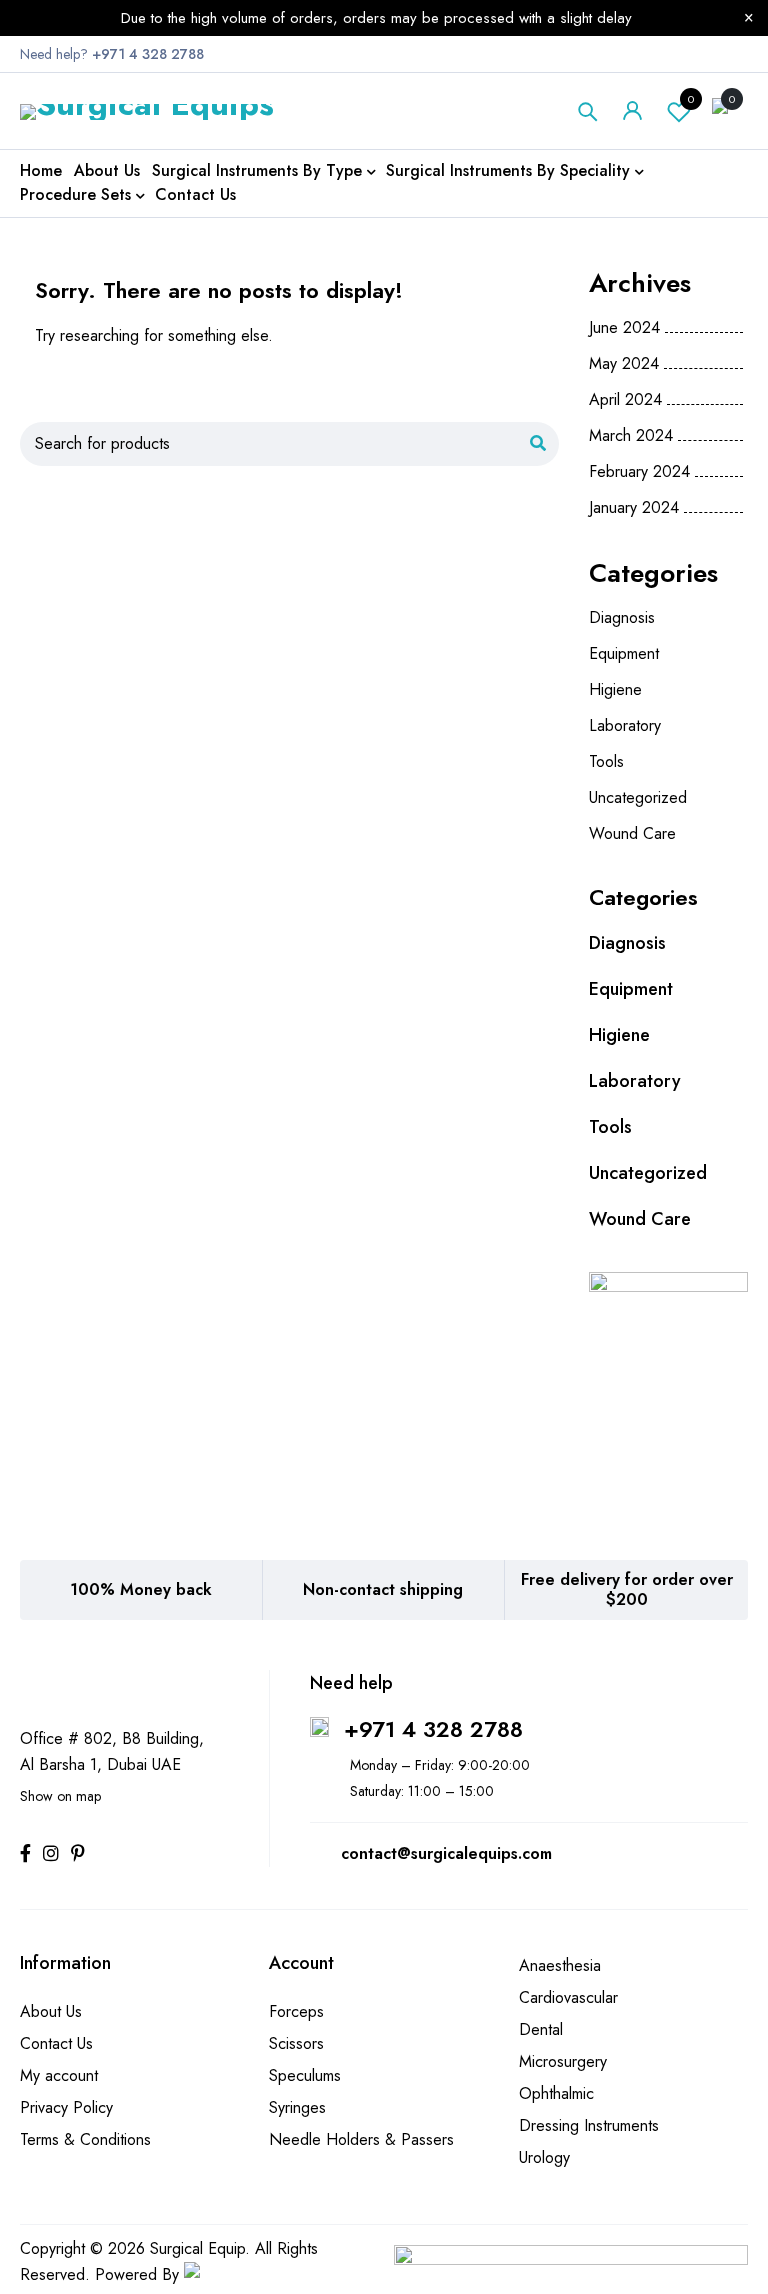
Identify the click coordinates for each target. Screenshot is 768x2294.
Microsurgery (563, 2061)
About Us (51, 2011)
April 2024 (625, 400)
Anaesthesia (560, 1965)
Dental (541, 2029)
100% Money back (141, 1589)
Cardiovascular (568, 1997)
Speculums (305, 2075)
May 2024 (624, 364)
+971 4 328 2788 (433, 1729)
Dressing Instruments (589, 2125)
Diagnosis (622, 617)
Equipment (624, 653)
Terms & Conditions (85, 2139)
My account (59, 2075)
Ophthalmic (556, 2093)
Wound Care (632, 833)
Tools (606, 761)
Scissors (296, 2043)
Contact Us (56, 2043)
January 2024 (634, 508)
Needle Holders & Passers (361, 2139)
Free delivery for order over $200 (627, 1589)
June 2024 (624, 328)
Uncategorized (638, 797)
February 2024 (639, 472)
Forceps (296, 2011)
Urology (544, 2157)
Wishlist (691, 99)
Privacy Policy (66, 2107)
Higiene (615, 689)
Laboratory (625, 725)
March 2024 (631, 436)
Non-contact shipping (383, 1589)
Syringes (297, 2107)
